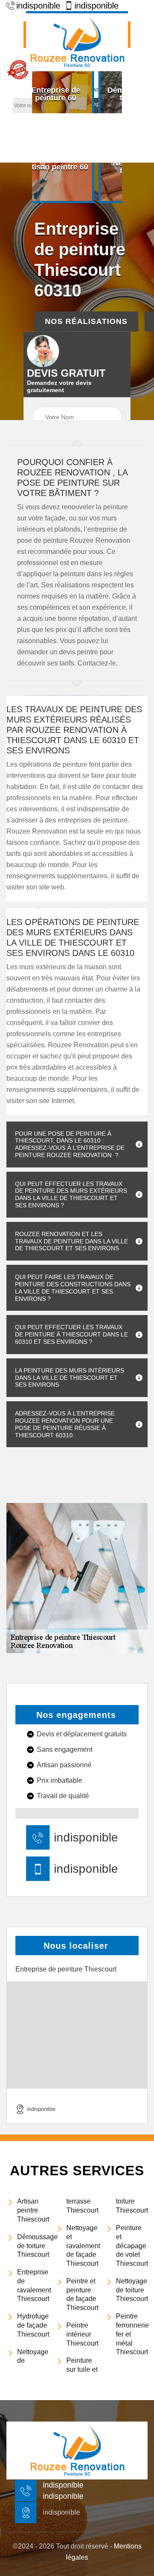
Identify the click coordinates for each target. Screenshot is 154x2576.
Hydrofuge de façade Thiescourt (33, 2325)
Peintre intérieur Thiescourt (82, 2334)
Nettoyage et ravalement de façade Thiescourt (82, 2246)
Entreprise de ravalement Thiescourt (33, 2285)
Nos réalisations (86, 321)
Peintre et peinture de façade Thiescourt (82, 2294)
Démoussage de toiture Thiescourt (33, 2246)
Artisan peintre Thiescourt (33, 2210)
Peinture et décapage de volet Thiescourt (132, 2246)
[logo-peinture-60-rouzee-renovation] (77, 41)
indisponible (38, 6)
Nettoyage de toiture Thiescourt (132, 2290)
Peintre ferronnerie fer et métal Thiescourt (132, 2334)
